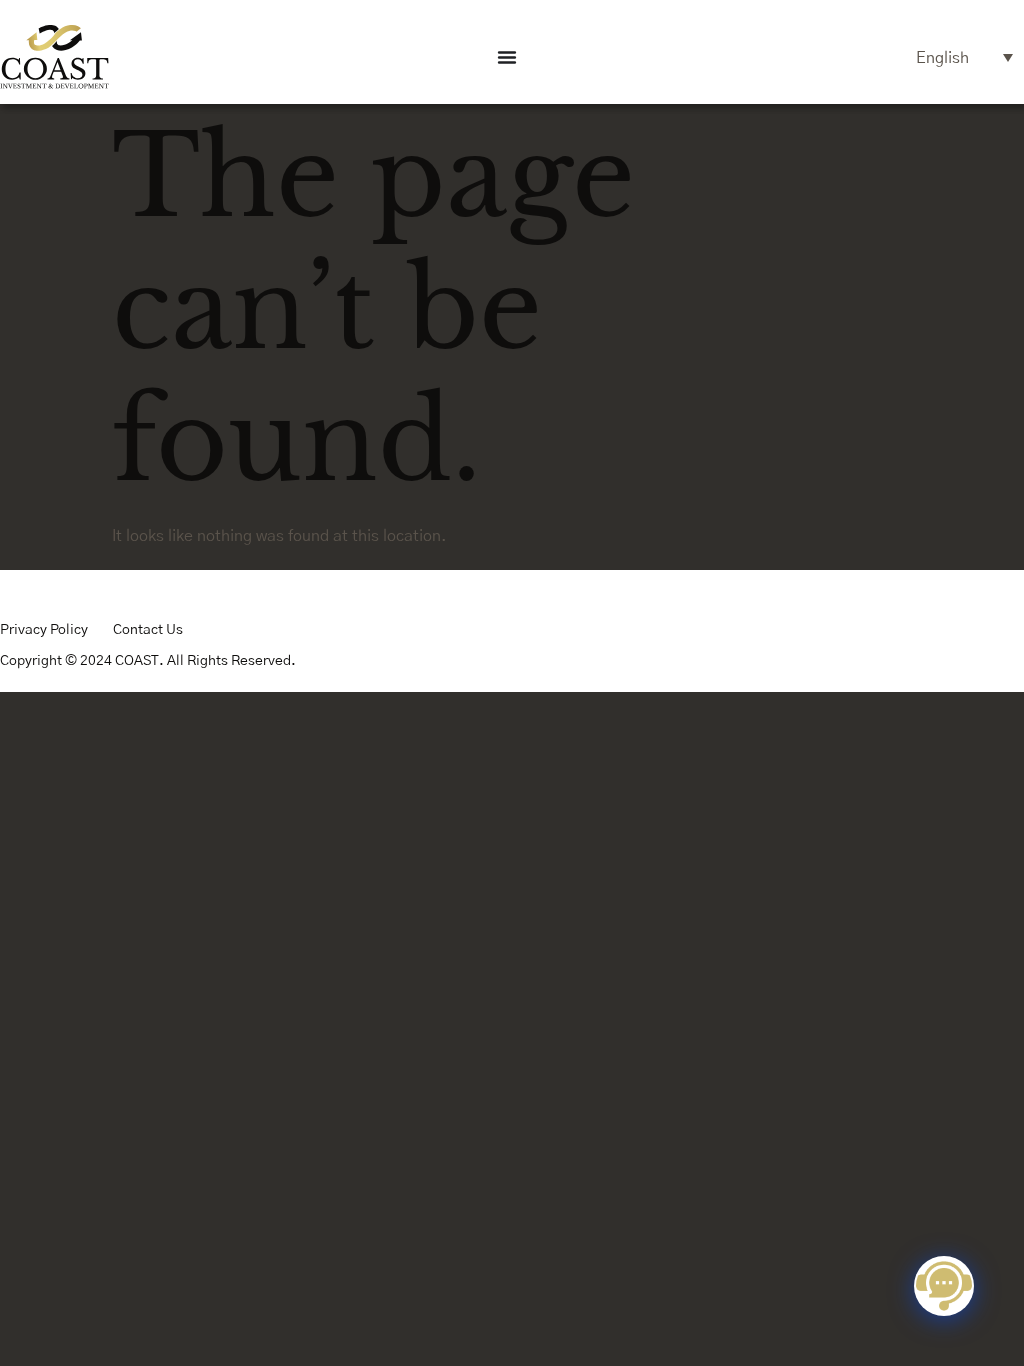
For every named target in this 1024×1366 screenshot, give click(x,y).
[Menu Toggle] (507, 57)
